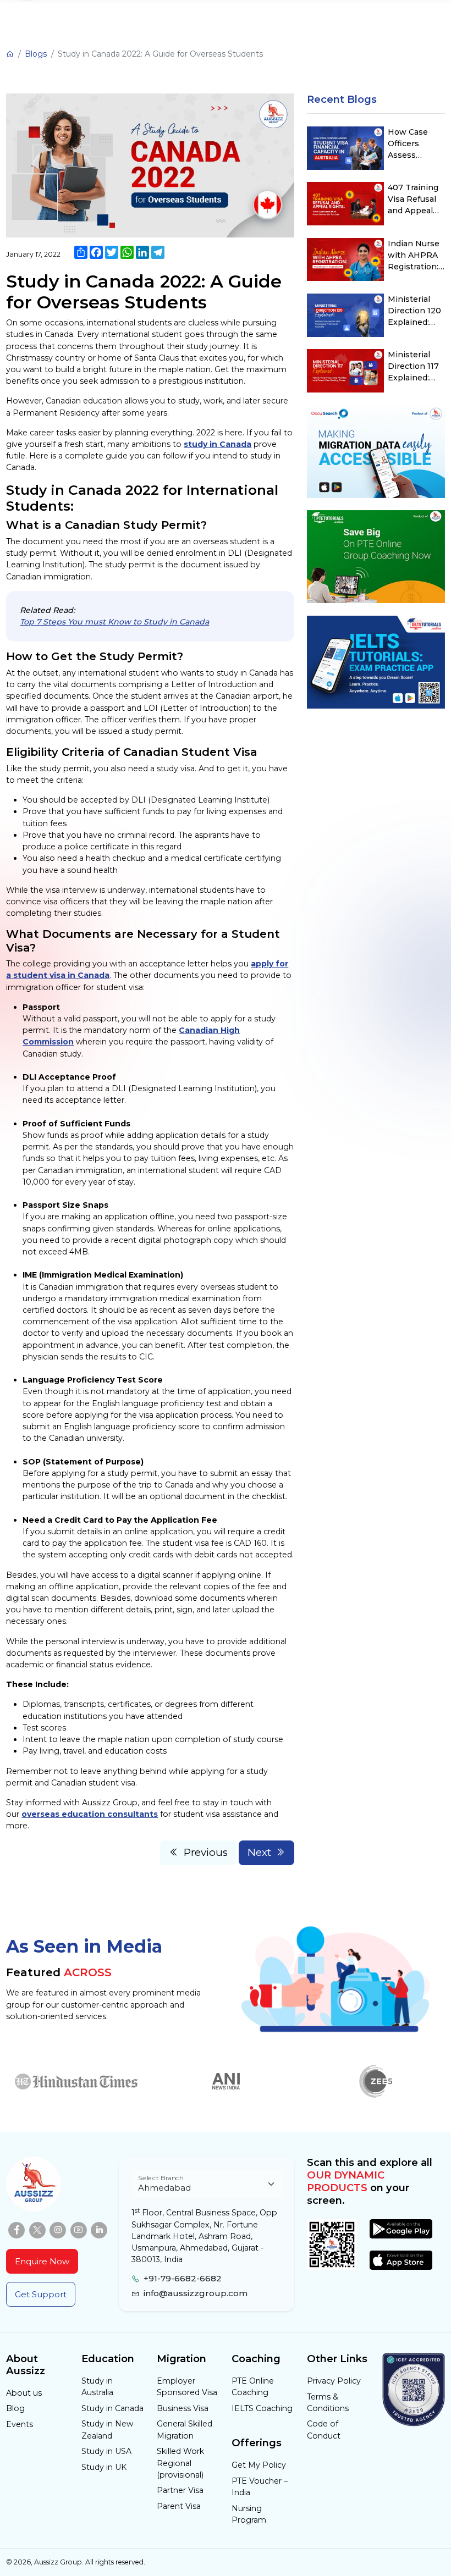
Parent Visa (179, 2506)
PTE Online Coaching (253, 2387)
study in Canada (218, 444)
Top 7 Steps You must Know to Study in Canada (114, 622)
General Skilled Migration (185, 2429)
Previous (206, 1852)
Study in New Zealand (107, 2429)
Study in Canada (112, 2408)
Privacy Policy (334, 2381)
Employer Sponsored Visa (187, 2387)
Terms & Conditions (328, 2403)
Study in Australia (97, 2387)
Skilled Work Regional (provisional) (180, 2463)
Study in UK (104, 2467)
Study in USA (106, 2451)
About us (24, 2393)
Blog (15, 2408)
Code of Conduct (324, 2429)
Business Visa (183, 2408)
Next (259, 1852)
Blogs (36, 54)
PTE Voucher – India (260, 2487)
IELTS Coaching (262, 2408)
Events (20, 2424)
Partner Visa (180, 2490)
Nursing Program (249, 2514)
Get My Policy (259, 2465)
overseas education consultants (90, 1814)
